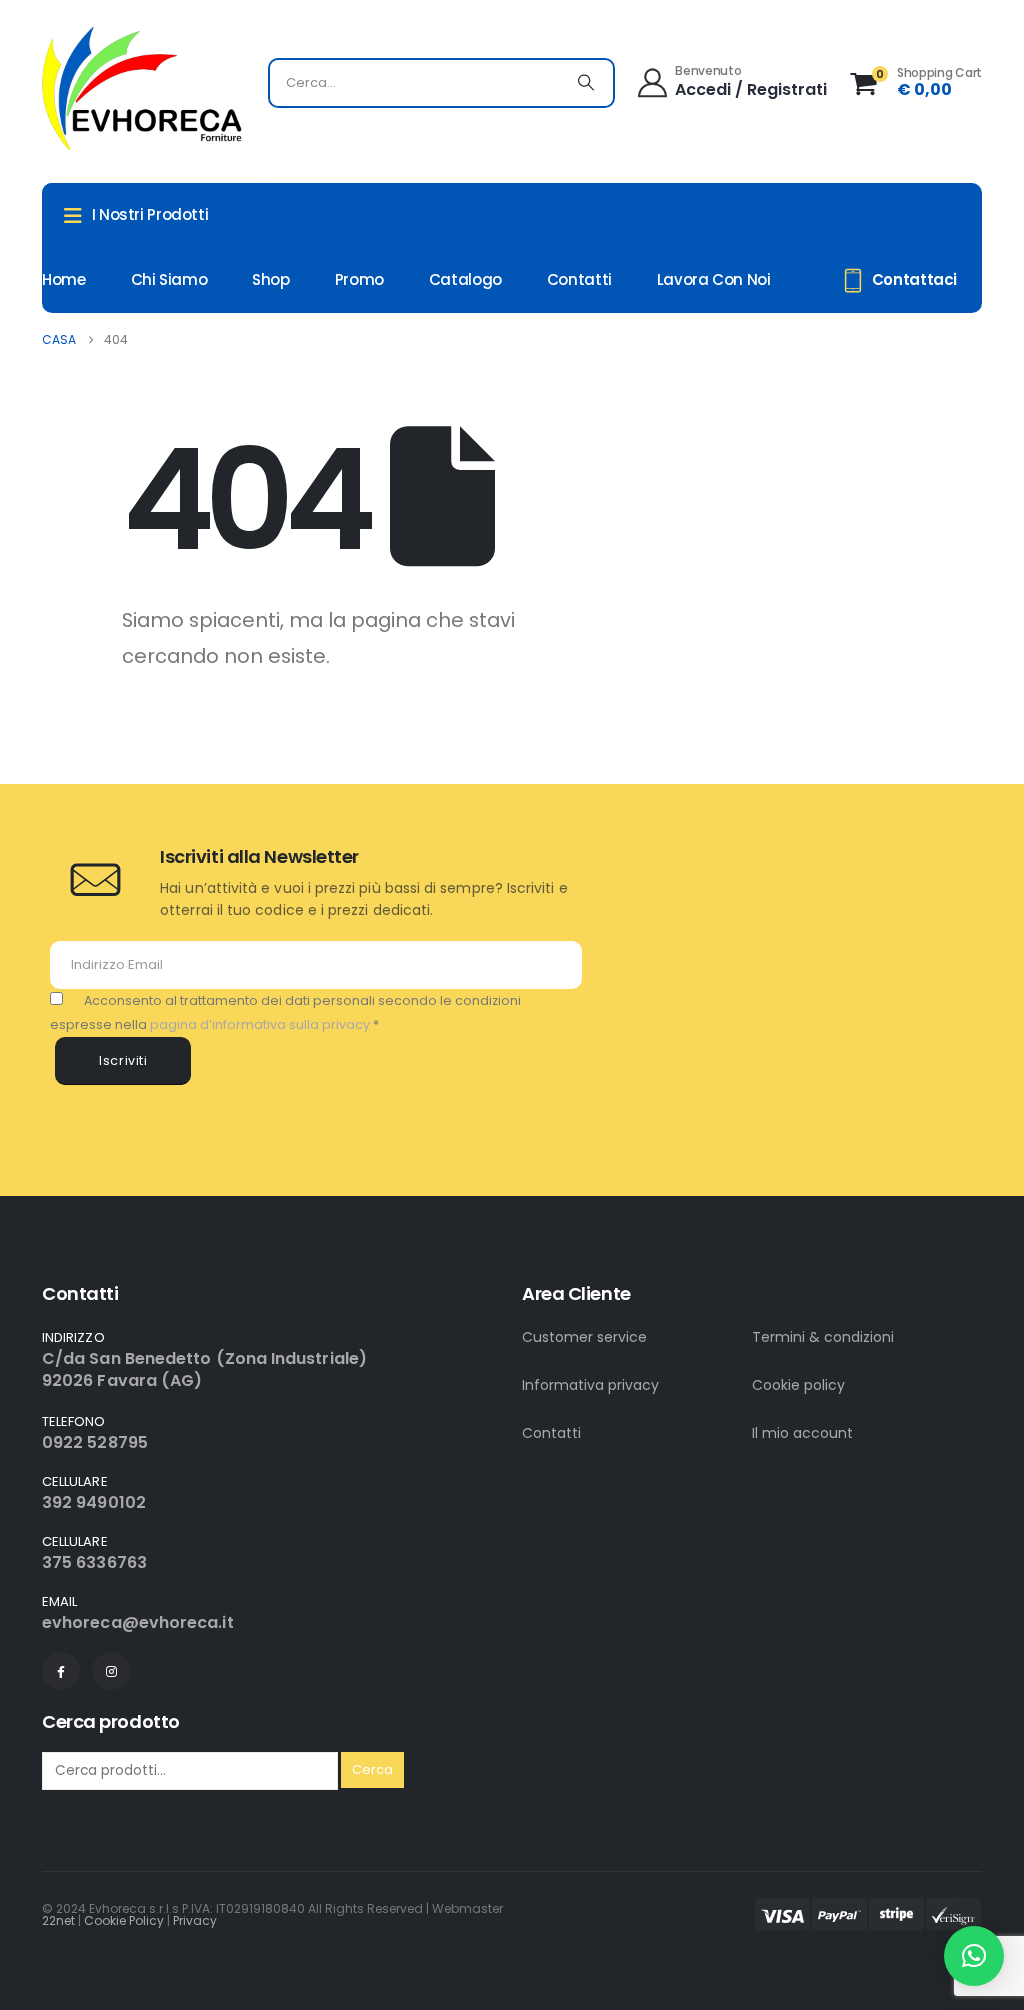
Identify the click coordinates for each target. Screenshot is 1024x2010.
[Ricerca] (586, 83)
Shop (271, 279)
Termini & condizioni (823, 1337)
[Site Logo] (142, 88)
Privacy (195, 1920)
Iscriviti (123, 1060)
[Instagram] (111, 1671)
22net (58, 1920)
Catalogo (465, 279)
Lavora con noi (714, 279)
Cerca (372, 1769)
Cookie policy (798, 1385)
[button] (974, 1956)
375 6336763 (94, 1562)
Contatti (579, 279)
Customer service (584, 1337)
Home (64, 279)
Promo (359, 279)
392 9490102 (94, 1502)
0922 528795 (95, 1442)
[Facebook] (61, 1671)
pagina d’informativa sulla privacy (261, 1024)
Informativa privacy (590, 1385)
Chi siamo (169, 279)
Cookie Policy (124, 1920)
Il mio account (802, 1433)
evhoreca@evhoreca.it (138, 1622)
